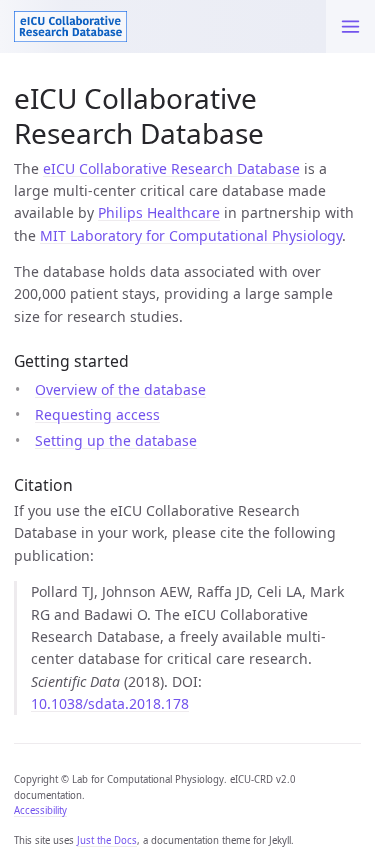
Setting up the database (116, 440)
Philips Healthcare (159, 212)
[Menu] (350, 26)
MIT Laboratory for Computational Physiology (191, 235)
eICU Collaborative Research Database (171, 168)
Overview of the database (120, 389)
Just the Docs (107, 840)
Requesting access (97, 414)
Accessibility (40, 810)
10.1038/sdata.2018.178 (110, 703)
